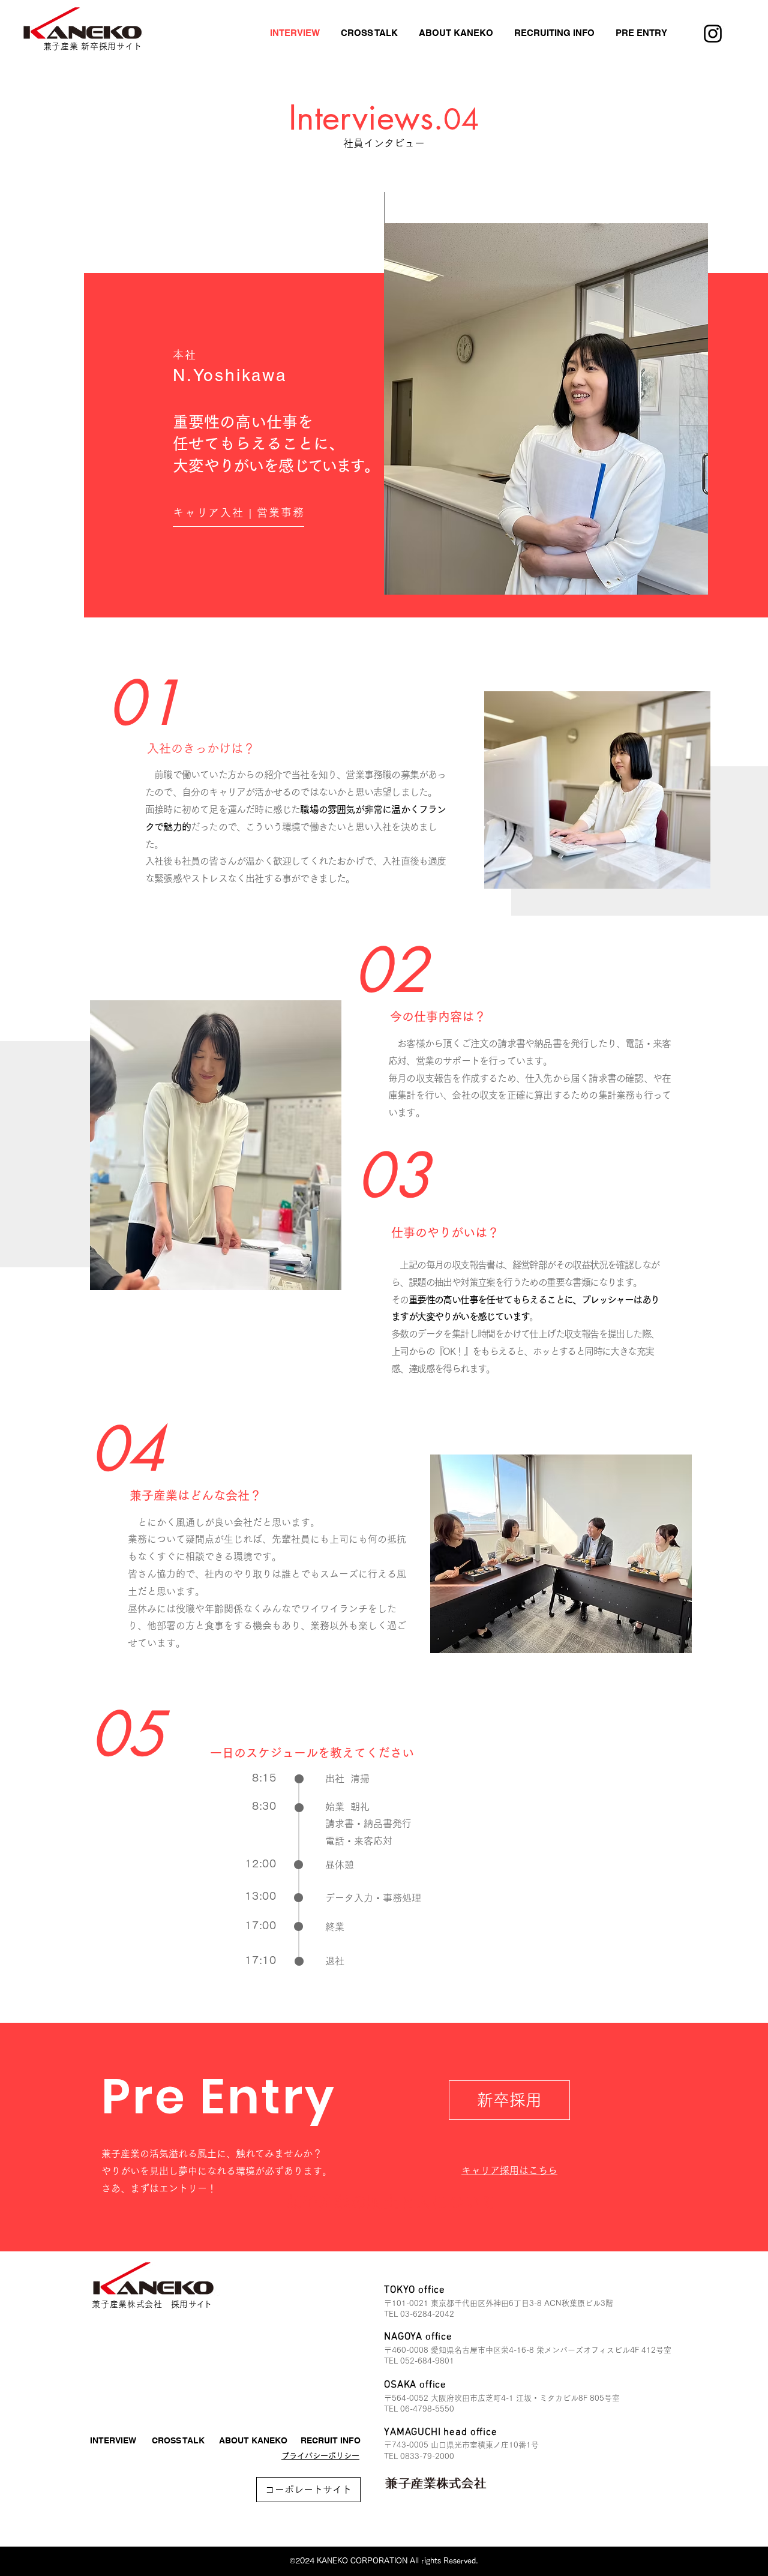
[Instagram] (713, 34)
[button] (456, 33)
